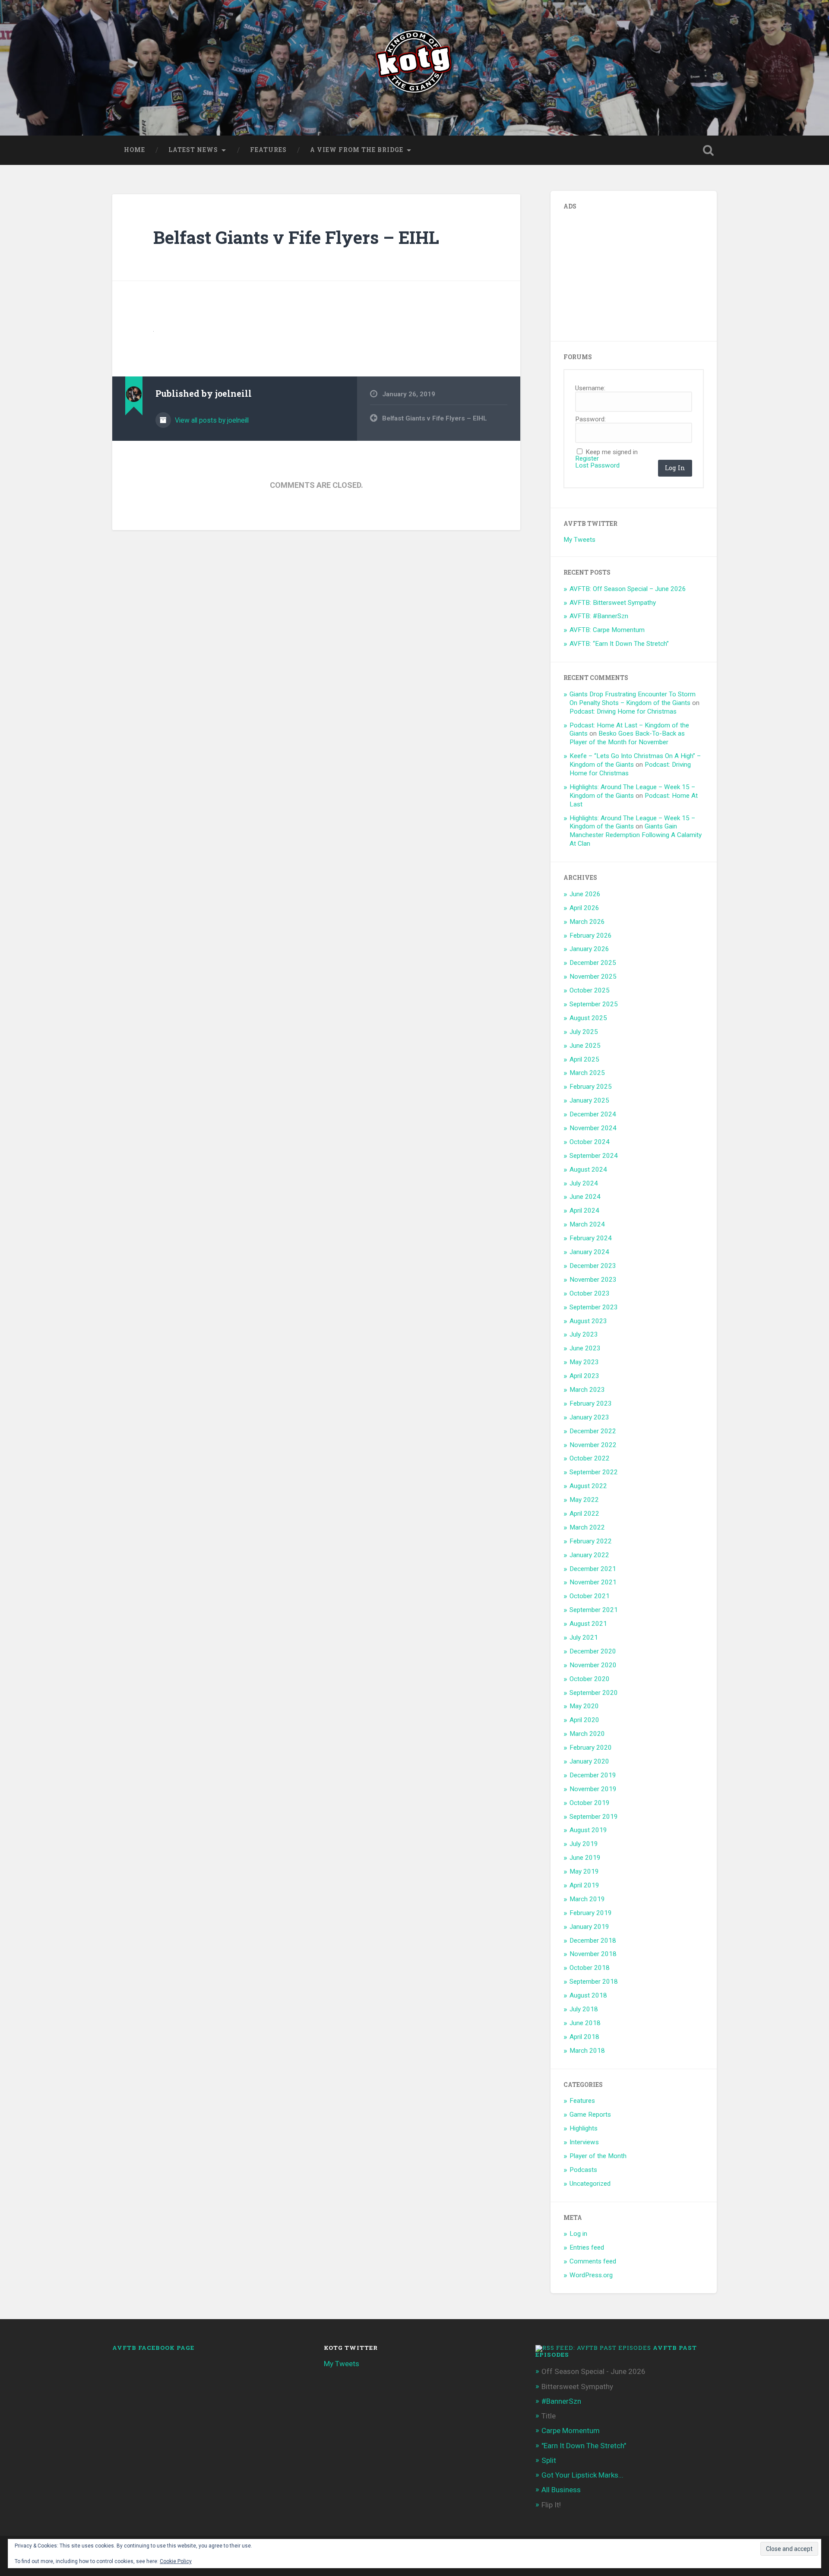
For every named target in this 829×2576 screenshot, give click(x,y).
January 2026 (589, 949)
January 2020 (589, 1761)
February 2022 (591, 1541)
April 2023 (584, 1376)
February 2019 (591, 1913)
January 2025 (589, 1100)
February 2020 (591, 1748)
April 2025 (584, 1059)
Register (587, 459)
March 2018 (587, 2051)
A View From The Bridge (357, 150)
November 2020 (593, 1665)
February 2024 (591, 1238)
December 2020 (593, 1651)
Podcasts (583, 2170)
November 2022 (593, 1445)
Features (268, 150)
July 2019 (584, 1844)
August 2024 (588, 1169)
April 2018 (584, 2037)
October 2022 (590, 1458)
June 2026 (585, 894)
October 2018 (590, 1968)
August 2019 (588, 1830)
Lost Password (597, 466)
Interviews (584, 2142)
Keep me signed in (612, 452)
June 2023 (585, 1348)
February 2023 (591, 1403)
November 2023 (593, 1280)
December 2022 (593, 1431)
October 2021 (590, 1596)
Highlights (584, 2128)
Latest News (193, 150)
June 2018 (585, 2023)
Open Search (708, 150)
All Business (561, 2490)
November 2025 (593, 977)
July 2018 (584, 2009)
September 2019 (594, 1817)
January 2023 (589, 1417)
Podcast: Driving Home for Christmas (623, 711)
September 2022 (594, 1472)
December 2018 (593, 1941)
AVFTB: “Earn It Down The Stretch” (619, 644)
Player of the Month (598, 2156)
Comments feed (593, 2261)
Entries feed (587, 2247)
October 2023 (590, 1293)
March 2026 (587, 922)
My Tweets (579, 540)
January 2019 (589, 1927)
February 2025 (591, 1087)
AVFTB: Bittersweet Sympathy (613, 603)
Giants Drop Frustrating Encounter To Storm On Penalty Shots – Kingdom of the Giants (633, 699)
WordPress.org (591, 2275)
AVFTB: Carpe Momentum (607, 630)
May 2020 (584, 1706)
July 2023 (584, 1334)
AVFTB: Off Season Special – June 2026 (628, 589)
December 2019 (593, 1775)
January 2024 (589, 1252)
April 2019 (584, 1885)
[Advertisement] (628, 272)
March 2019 (587, 1899)
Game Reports (590, 2115)
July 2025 (584, 1032)
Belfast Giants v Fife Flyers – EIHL (296, 237)
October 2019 (590, 1803)
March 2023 (587, 1390)
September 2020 (594, 1693)
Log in (578, 2234)
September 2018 (594, 1982)
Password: (590, 419)
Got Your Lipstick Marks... (582, 2475)
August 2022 (588, 1486)
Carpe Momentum (571, 2431)
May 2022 (584, 1500)
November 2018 (593, 1954)
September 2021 (594, 1610)
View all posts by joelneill (211, 420)
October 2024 (590, 1142)
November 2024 (593, 1128)
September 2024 (594, 1156)
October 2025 (590, 990)
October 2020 (590, 1679)
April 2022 (584, 1514)
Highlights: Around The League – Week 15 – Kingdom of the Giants (632, 791)
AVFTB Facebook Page (153, 2348)
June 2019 (585, 1858)
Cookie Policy (176, 2561)
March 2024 (587, 1224)
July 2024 (584, 1183)
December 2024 (593, 1114)
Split (549, 2460)
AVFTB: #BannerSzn (599, 616)
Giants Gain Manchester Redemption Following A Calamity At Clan (636, 835)
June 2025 (585, 1046)
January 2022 (589, 1555)
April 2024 (584, 1211)
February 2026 (591, 936)
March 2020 (587, 1734)
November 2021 (593, 1582)
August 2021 (588, 1624)
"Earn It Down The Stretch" (584, 2446)
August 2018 (588, 1995)
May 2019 (584, 1871)
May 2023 (584, 1362)
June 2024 (585, 1197)
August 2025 (588, 1018)
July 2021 (584, 1637)
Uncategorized (590, 2184)
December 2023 (593, 1266)
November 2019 (593, 1789)
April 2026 (584, 908)
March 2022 (587, 1527)
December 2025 (593, 963)
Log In (675, 468)
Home (134, 150)
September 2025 (594, 1004)
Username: (590, 388)
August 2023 (588, 1321)
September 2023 (594, 1307)
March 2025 (587, 1073)
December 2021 (593, 1569)
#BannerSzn (561, 2401)
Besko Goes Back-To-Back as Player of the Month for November (627, 738)
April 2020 (584, 1720)
